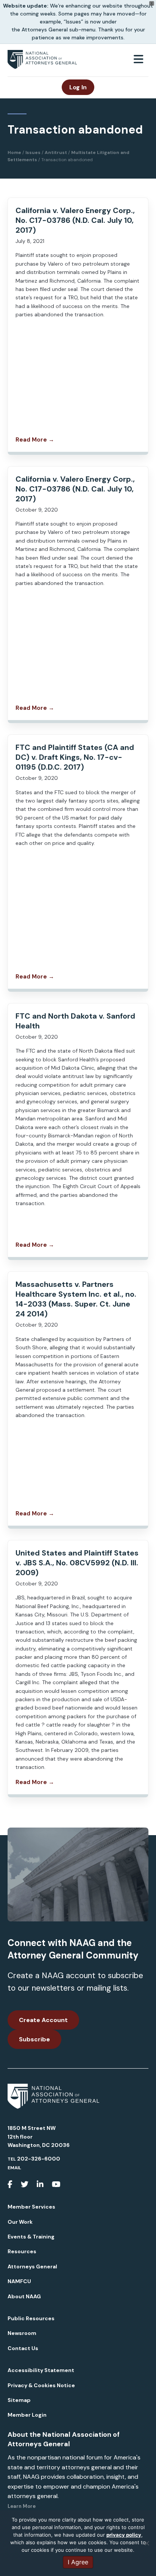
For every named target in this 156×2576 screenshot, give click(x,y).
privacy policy (124, 2535)
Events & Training (31, 2237)
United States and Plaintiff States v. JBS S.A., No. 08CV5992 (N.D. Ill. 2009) (77, 1563)
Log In (78, 87)
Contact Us (23, 2348)
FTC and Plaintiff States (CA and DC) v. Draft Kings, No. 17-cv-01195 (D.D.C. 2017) (75, 757)
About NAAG (24, 2296)
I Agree (78, 2562)
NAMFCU (19, 2281)
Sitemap (19, 2400)
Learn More (22, 2506)
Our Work (20, 2222)
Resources (22, 2251)
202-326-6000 (39, 2159)
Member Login (27, 2415)
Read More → (35, 440)
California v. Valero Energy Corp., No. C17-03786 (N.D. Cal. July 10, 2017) (75, 220)
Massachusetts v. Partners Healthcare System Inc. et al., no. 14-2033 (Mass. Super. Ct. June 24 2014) (76, 1299)
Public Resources (31, 2318)
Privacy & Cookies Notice (41, 2385)
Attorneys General (32, 2266)
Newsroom (22, 2333)
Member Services (31, 2207)
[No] (147, 2543)
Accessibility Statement (41, 2370)
